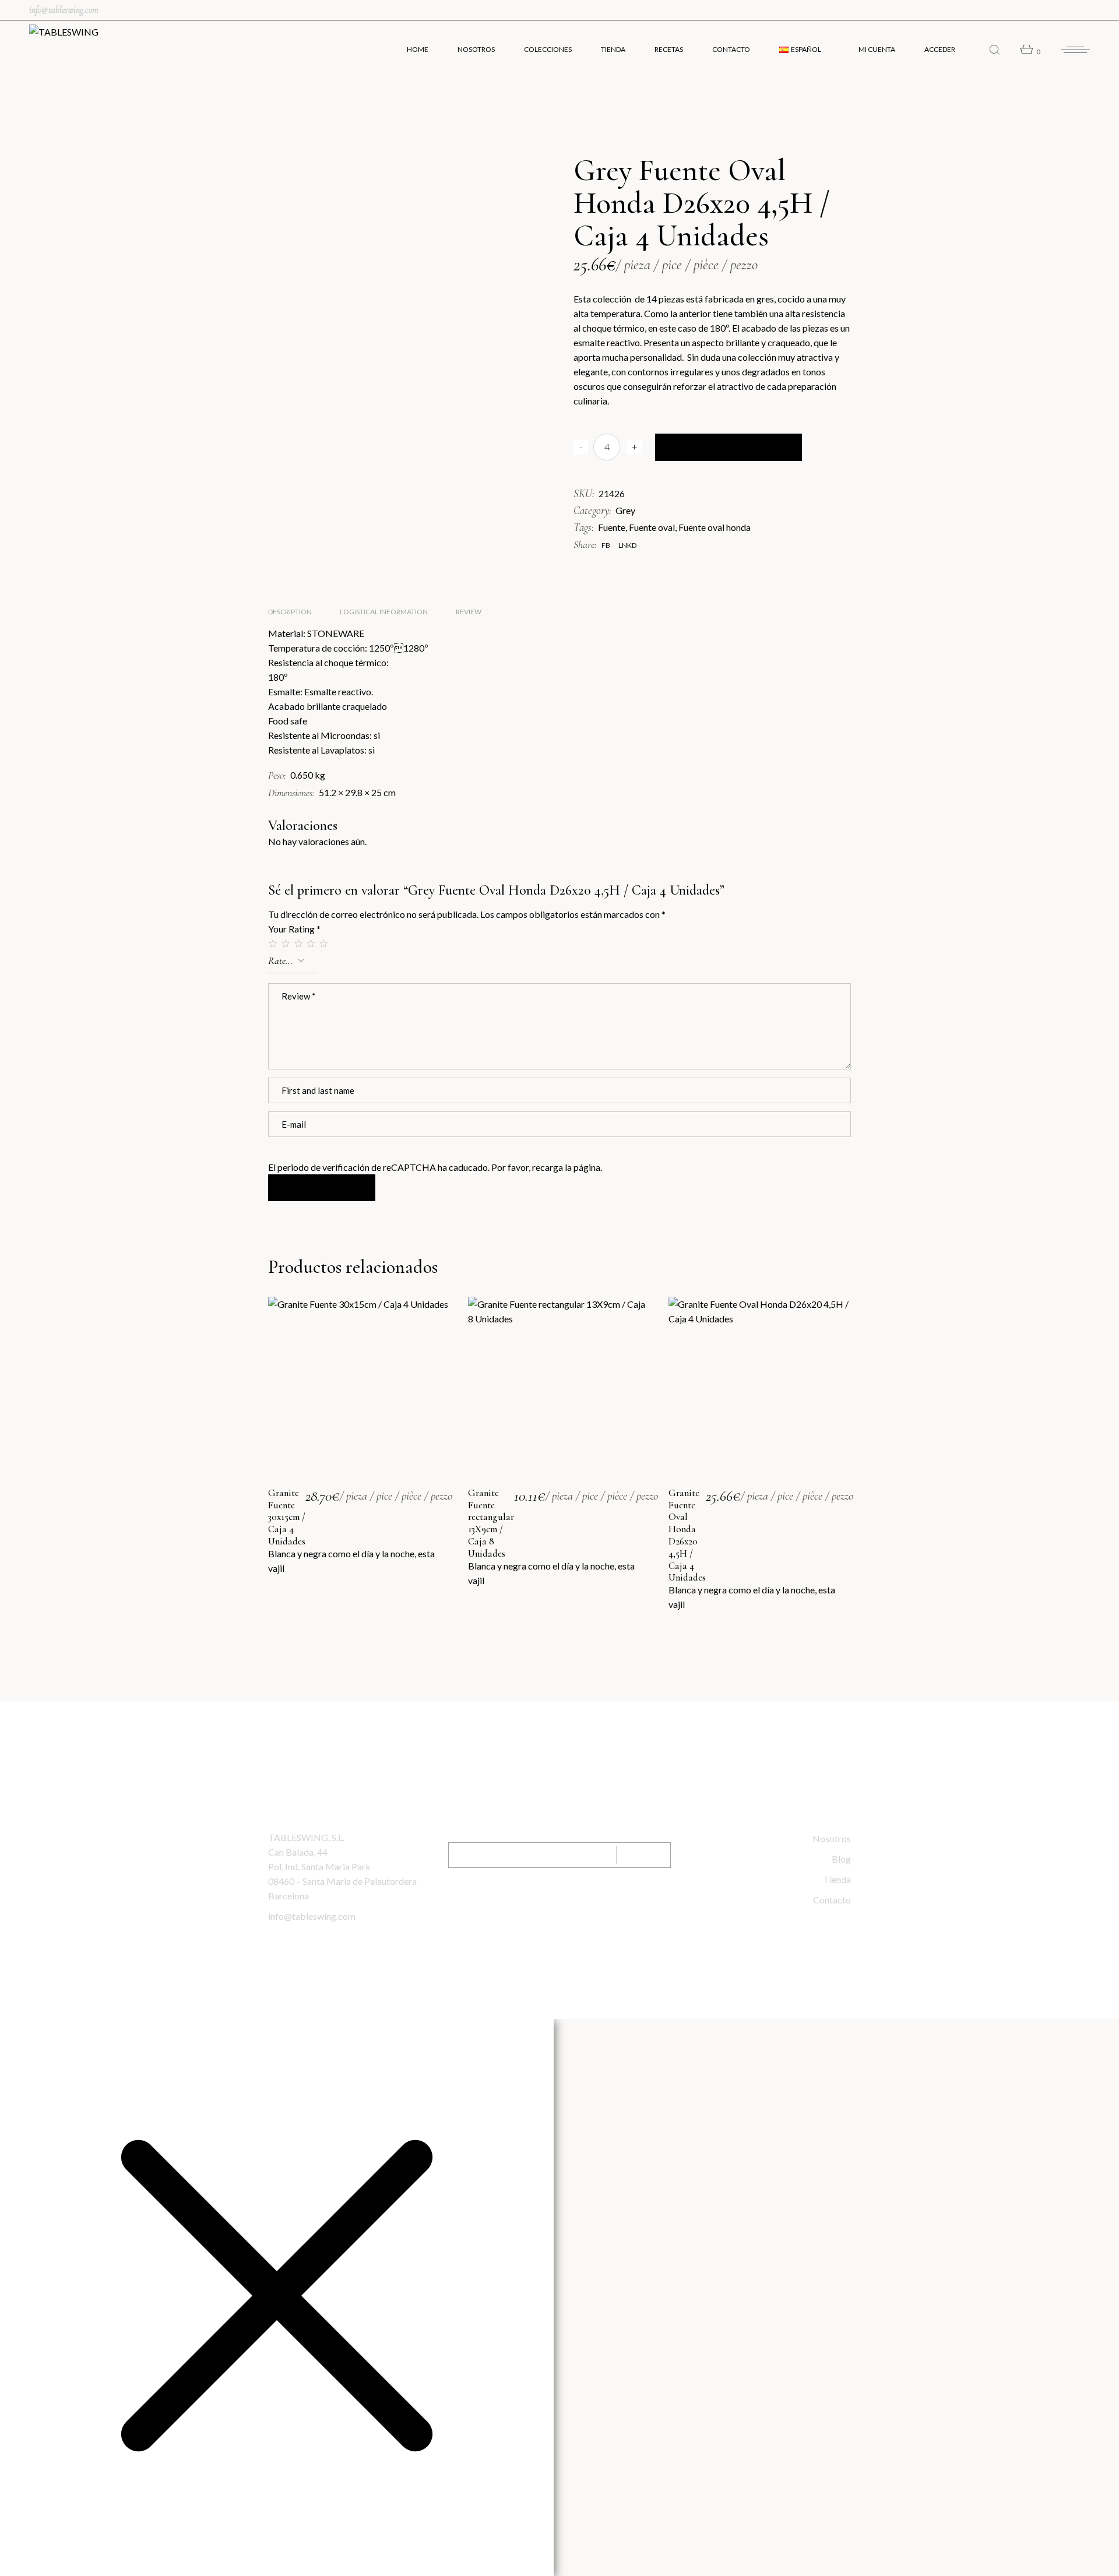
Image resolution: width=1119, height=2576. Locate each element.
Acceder (940, 49)
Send (644, 1855)
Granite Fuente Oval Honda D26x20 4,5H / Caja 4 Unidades (687, 1535)
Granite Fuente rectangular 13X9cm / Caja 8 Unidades (491, 1523)
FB (560, 1904)
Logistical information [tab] (384, 612)
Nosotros (832, 1838)
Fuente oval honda (715, 527)
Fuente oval (652, 527)
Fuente (612, 527)
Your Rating (294, 929)
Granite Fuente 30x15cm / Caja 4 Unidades (287, 1517)
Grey (625, 510)
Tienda (837, 1879)
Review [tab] (469, 612)
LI (586, 1904)
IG (534, 1904)
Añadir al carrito (729, 447)
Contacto (832, 1900)
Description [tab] (290, 612)
